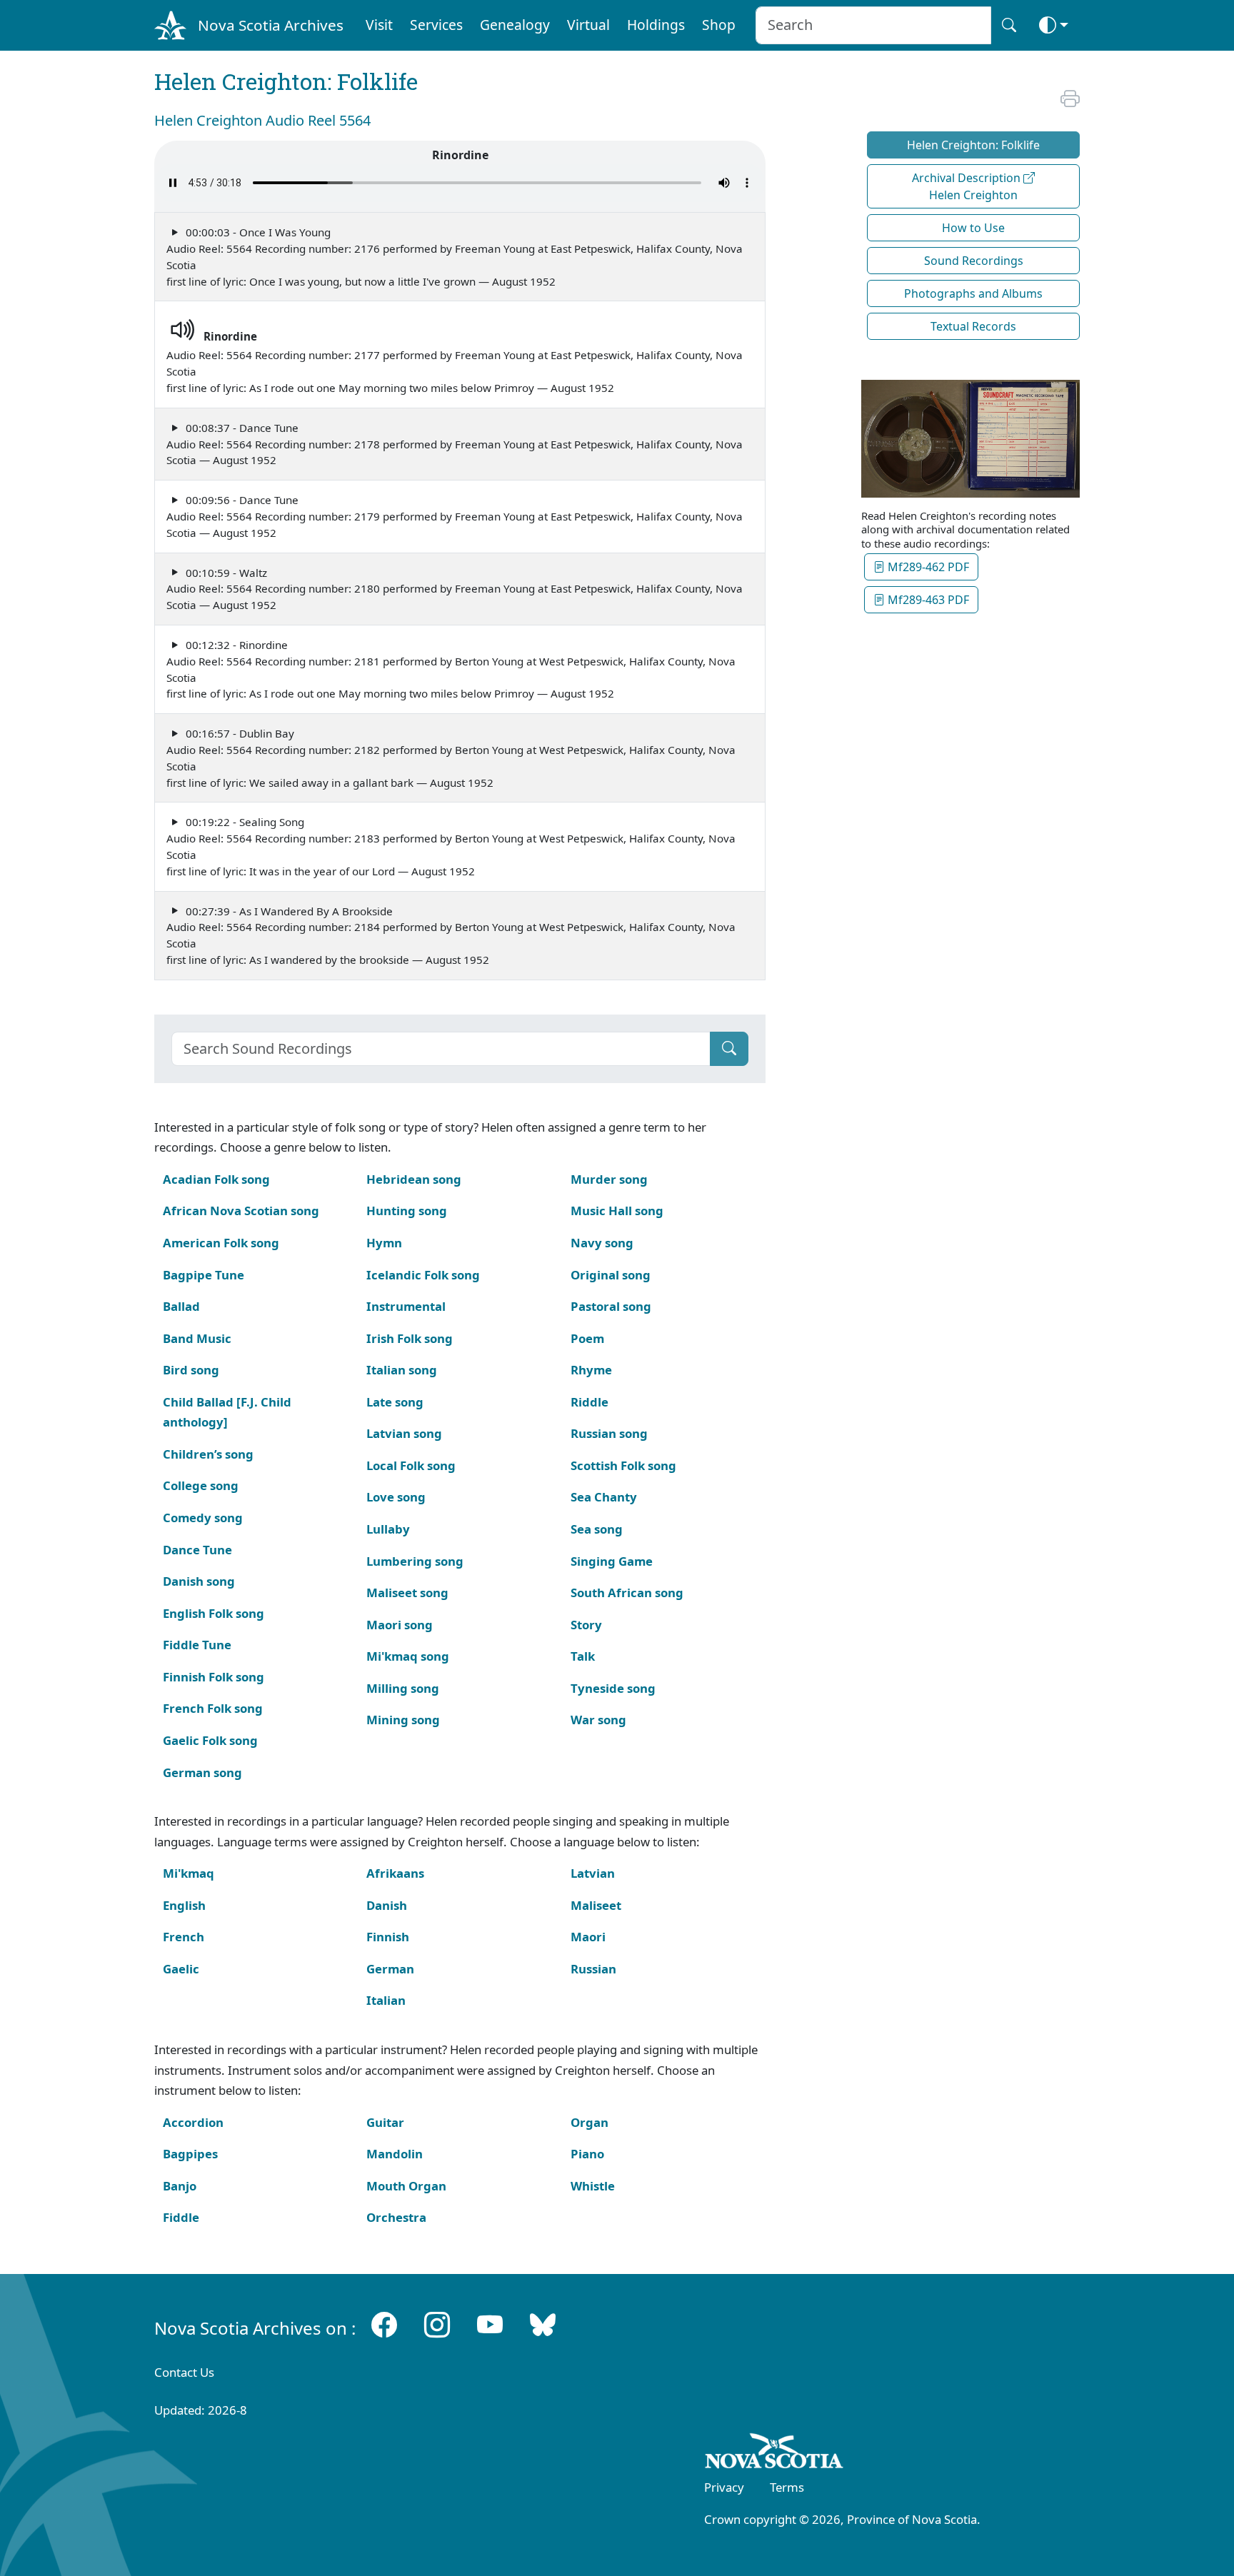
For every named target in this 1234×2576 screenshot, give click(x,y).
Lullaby (388, 1529)
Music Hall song (617, 1211)
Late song (395, 1402)
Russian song (609, 1433)
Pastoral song (611, 1306)
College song (201, 1485)
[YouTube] (490, 2325)
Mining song (403, 1720)
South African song (627, 1593)
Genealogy (515, 25)
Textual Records (973, 326)
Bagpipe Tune (204, 1275)
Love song (396, 1497)
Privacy (724, 2487)
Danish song (199, 1581)
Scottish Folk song (623, 1465)
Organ (590, 2122)
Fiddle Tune (197, 1645)
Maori (588, 1937)
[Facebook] (384, 2325)
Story (586, 1625)
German (390, 1969)
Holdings (656, 25)
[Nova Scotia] (774, 2454)
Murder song (609, 1179)
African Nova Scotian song (241, 1211)
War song (598, 1720)
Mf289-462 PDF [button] (927, 567)
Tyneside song (613, 1688)
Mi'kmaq (189, 1873)
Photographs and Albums (973, 293)
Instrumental (406, 1306)
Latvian (593, 1873)
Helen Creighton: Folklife (973, 145)
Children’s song (208, 1454)
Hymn (384, 1243)
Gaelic (181, 1969)
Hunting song (407, 1211)
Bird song (191, 1370)
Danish (387, 1905)
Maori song (400, 1625)
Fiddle (181, 2217)
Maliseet (596, 1905)
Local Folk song (411, 1465)
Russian (593, 1969)
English (184, 1905)
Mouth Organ (406, 2186)
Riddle (590, 1402)
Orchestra (396, 2217)
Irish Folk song (410, 1338)
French (184, 1937)
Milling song (403, 1688)
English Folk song (214, 1613)
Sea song (597, 1529)
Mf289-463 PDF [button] (927, 600)
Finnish (388, 1937)
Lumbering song (415, 1561)
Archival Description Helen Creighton (968, 186)
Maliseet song (407, 1593)
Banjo (180, 2186)
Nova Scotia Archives (271, 25)
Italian (386, 2000)
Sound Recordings (974, 261)
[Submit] (729, 1049)
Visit (379, 25)
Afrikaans (395, 1873)
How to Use (973, 228)
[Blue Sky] (543, 2325)
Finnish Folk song (214, 1677)
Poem (587, 1338)
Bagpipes (190, 2154)
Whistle (593, 2186)
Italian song (402, 1370)
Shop (719, 25)
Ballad (181, 1306)
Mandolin (395, 2154)
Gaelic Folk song (210, 1740)
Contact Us (184, 2372)
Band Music (197, 1338)
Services (436, 25)
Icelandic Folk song (423, 1275)
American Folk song (221, 1243)
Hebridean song (414, 1179)
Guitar (385, 2122)
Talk (583, 1656)
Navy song (602, 1243)
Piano (587, 2154)
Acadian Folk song (216, 1179)
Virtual (588, 25)
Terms (787, 2487)
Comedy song (203, 1518)
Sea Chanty (604, 1497)
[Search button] (1009, 25)
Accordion (193, 2122)
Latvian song (404, 1433)
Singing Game (612, 1561)
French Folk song (213, 1708)
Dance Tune (197, 1550)
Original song (611, 1275)
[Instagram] (437, 2325)
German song (202, 1772)
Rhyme (591, 1370)
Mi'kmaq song (408, 1656)
